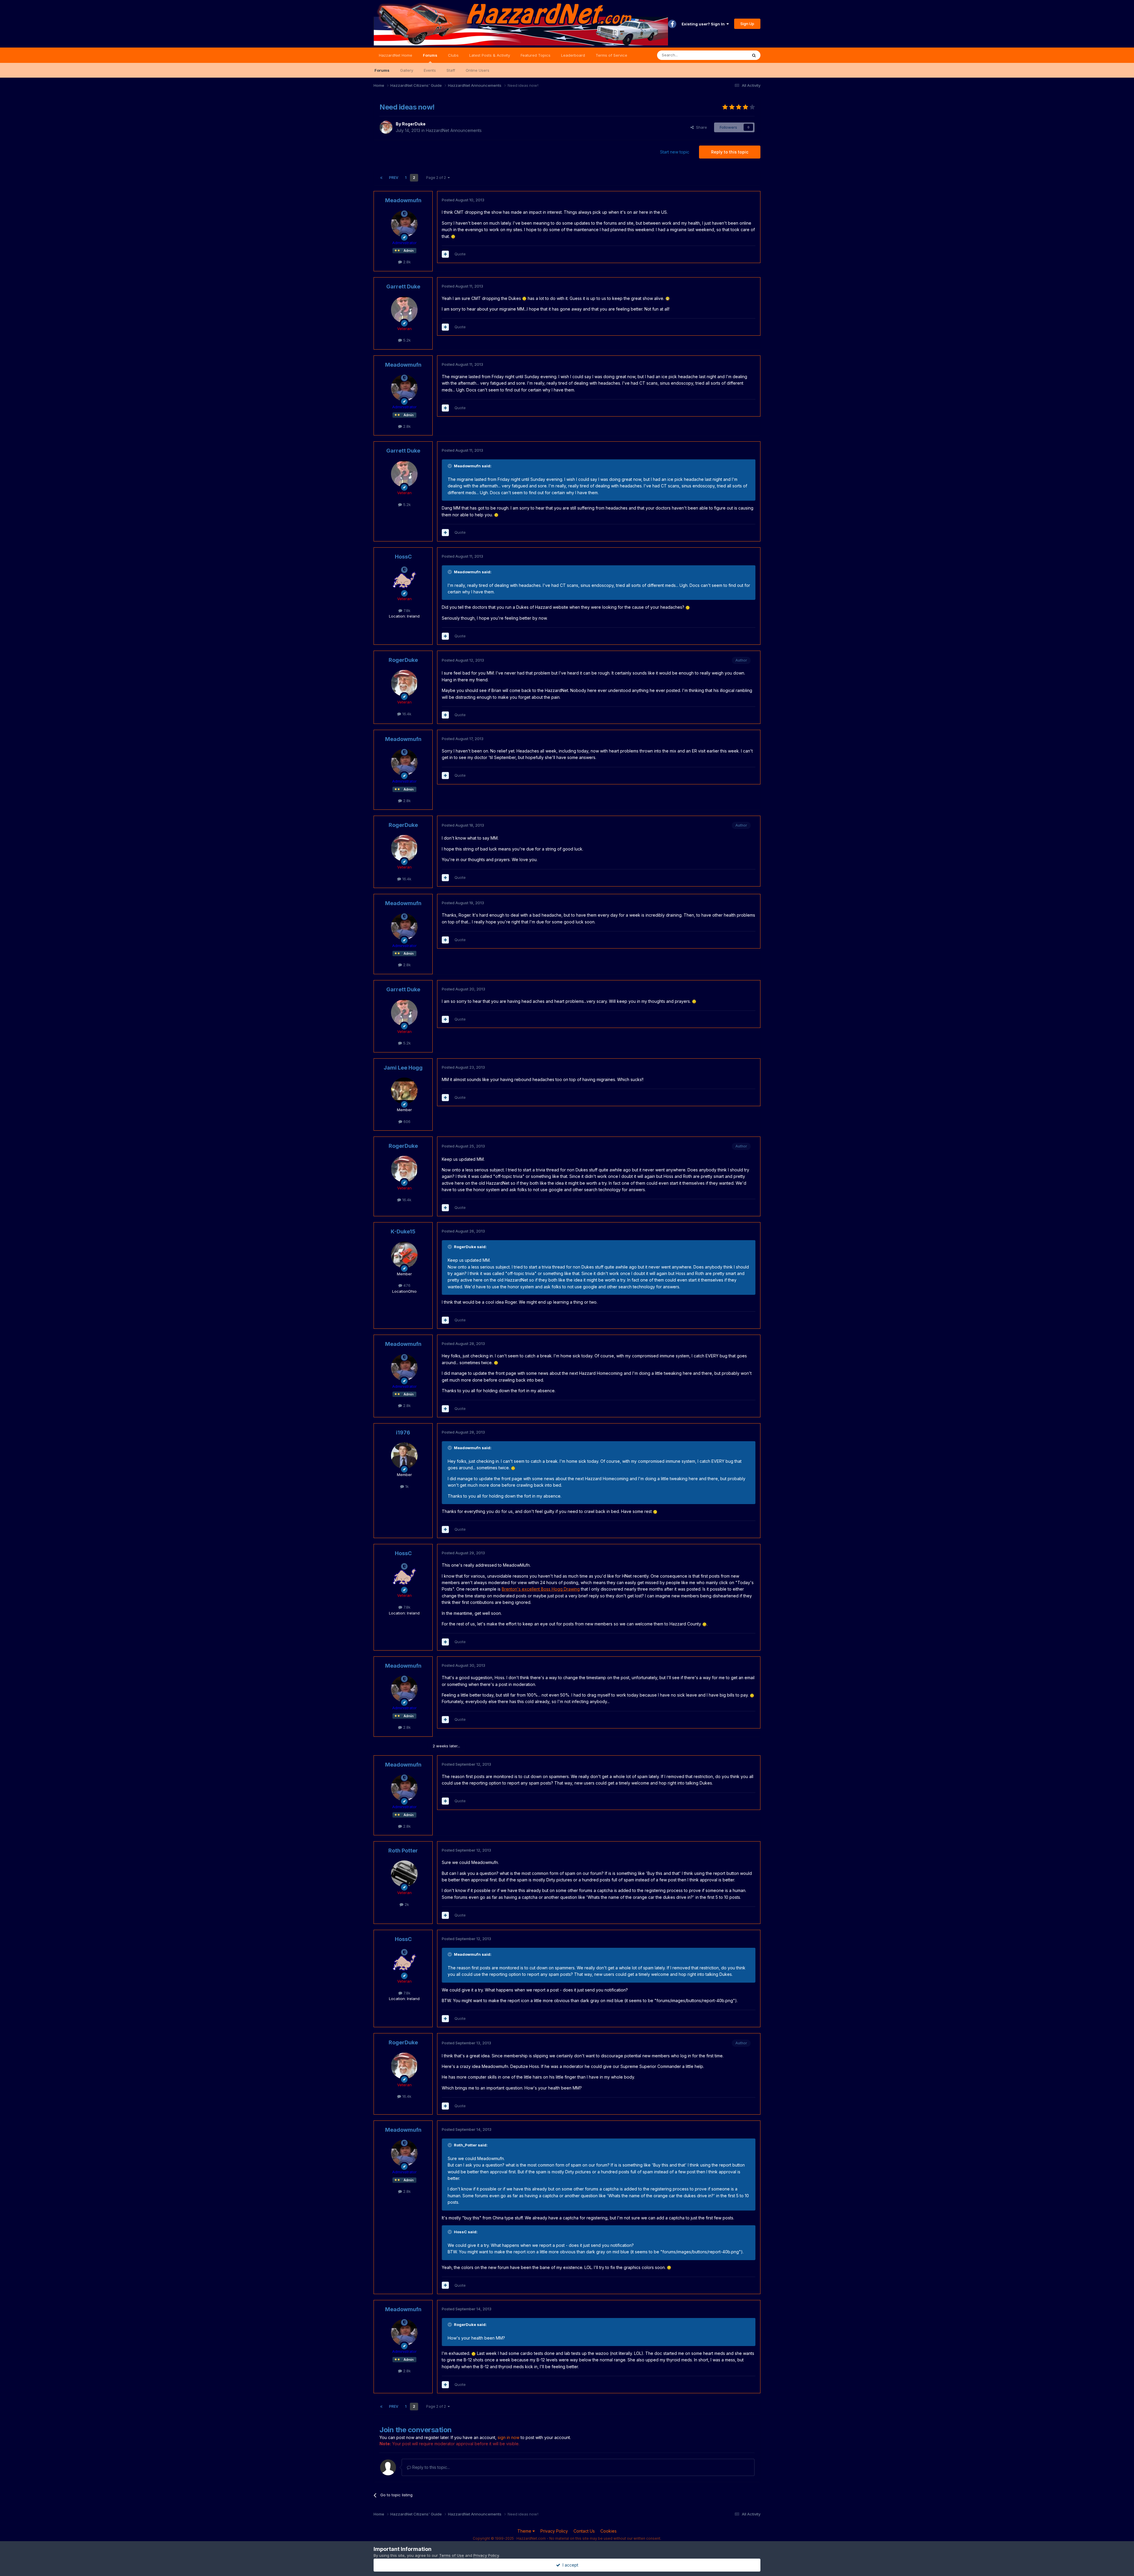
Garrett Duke (403, 287)
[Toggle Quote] (450, 466)
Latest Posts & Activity (490, 55)
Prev (394, 178)
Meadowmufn (403, 200)
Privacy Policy (554, 2531)
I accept (569, 2565)
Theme (525, 2531)
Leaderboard (573, 55)
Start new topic (675, 152)
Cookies (608, 2531)
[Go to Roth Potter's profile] (404, 1874)
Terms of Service (611, 55)
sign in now (509, 2437)
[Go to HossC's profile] (404, 580)
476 (406, 1285)
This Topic (730, 55)
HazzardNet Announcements (454, 130)
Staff (451, 70)
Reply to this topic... (430, 2467)
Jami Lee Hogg (403, 1068)
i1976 (403, 1433)
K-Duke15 (403, 1231)
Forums (430, 55)
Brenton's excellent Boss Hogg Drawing (541, 1589)
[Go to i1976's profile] (404, 1456)
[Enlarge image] (453, 236)
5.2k (406, 340)
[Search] (754, 55)
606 (406, 1122)
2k (406, 1904)
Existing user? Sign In (704, 24)
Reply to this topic (730, 152)
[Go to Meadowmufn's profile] (404, 224)
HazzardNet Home (396, 55)
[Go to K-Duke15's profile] (404, 1255)
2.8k (406, 262)
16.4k (406, 714)
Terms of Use (452, 2555)
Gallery (407, 70)
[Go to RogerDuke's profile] (386, 127)
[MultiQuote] (445, 254)
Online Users (478, 70)
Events (430, 70)
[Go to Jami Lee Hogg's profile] (404, 1091)
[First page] (381, 178)
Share (700, 127)
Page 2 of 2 (437, 178)
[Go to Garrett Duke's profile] (404, 310)
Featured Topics (536, 55)
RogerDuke (414, 124)
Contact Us (584, 2531)
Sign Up (747, 24)
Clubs (453, 55)
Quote (460, 254)
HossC (403, 557)
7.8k (406, 610)
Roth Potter (403, 1851)
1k (406, 1486)
